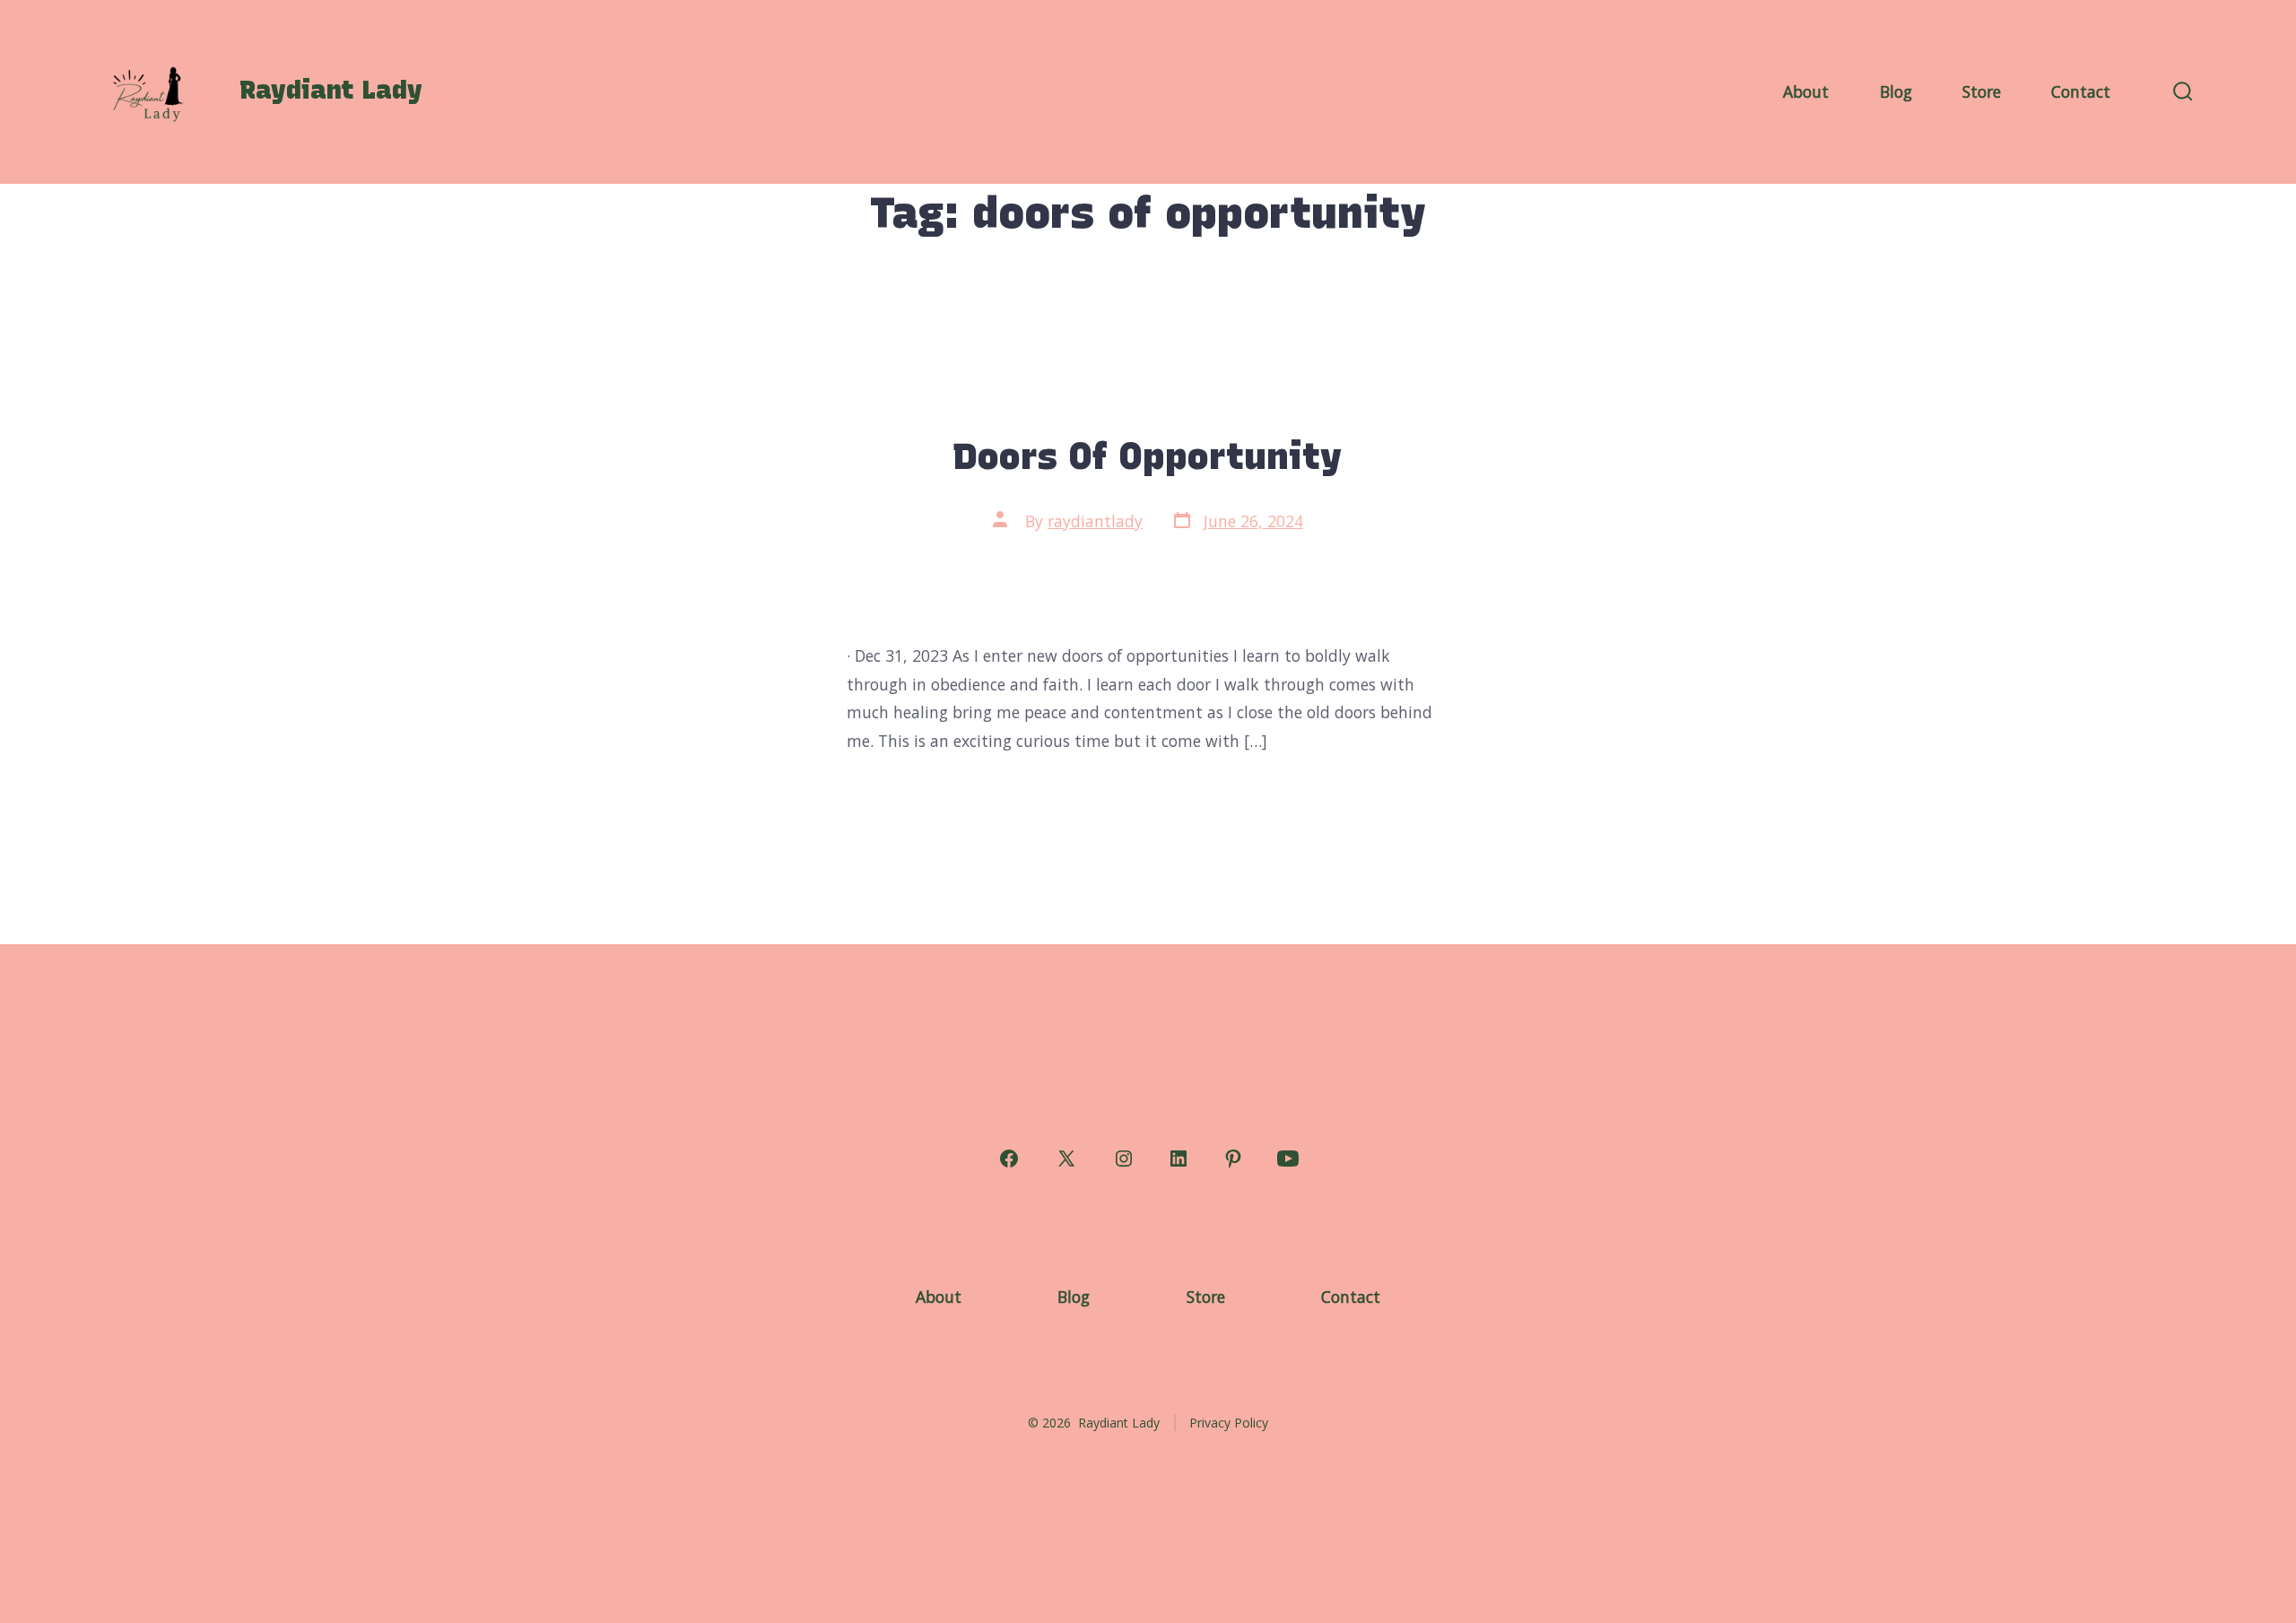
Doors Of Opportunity (1148, 456)
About (1806, 91)
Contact (2081, 91)
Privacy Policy (1229, 1423)
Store (1982, 91)
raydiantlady (1095, 521)
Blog (1896, 91)
